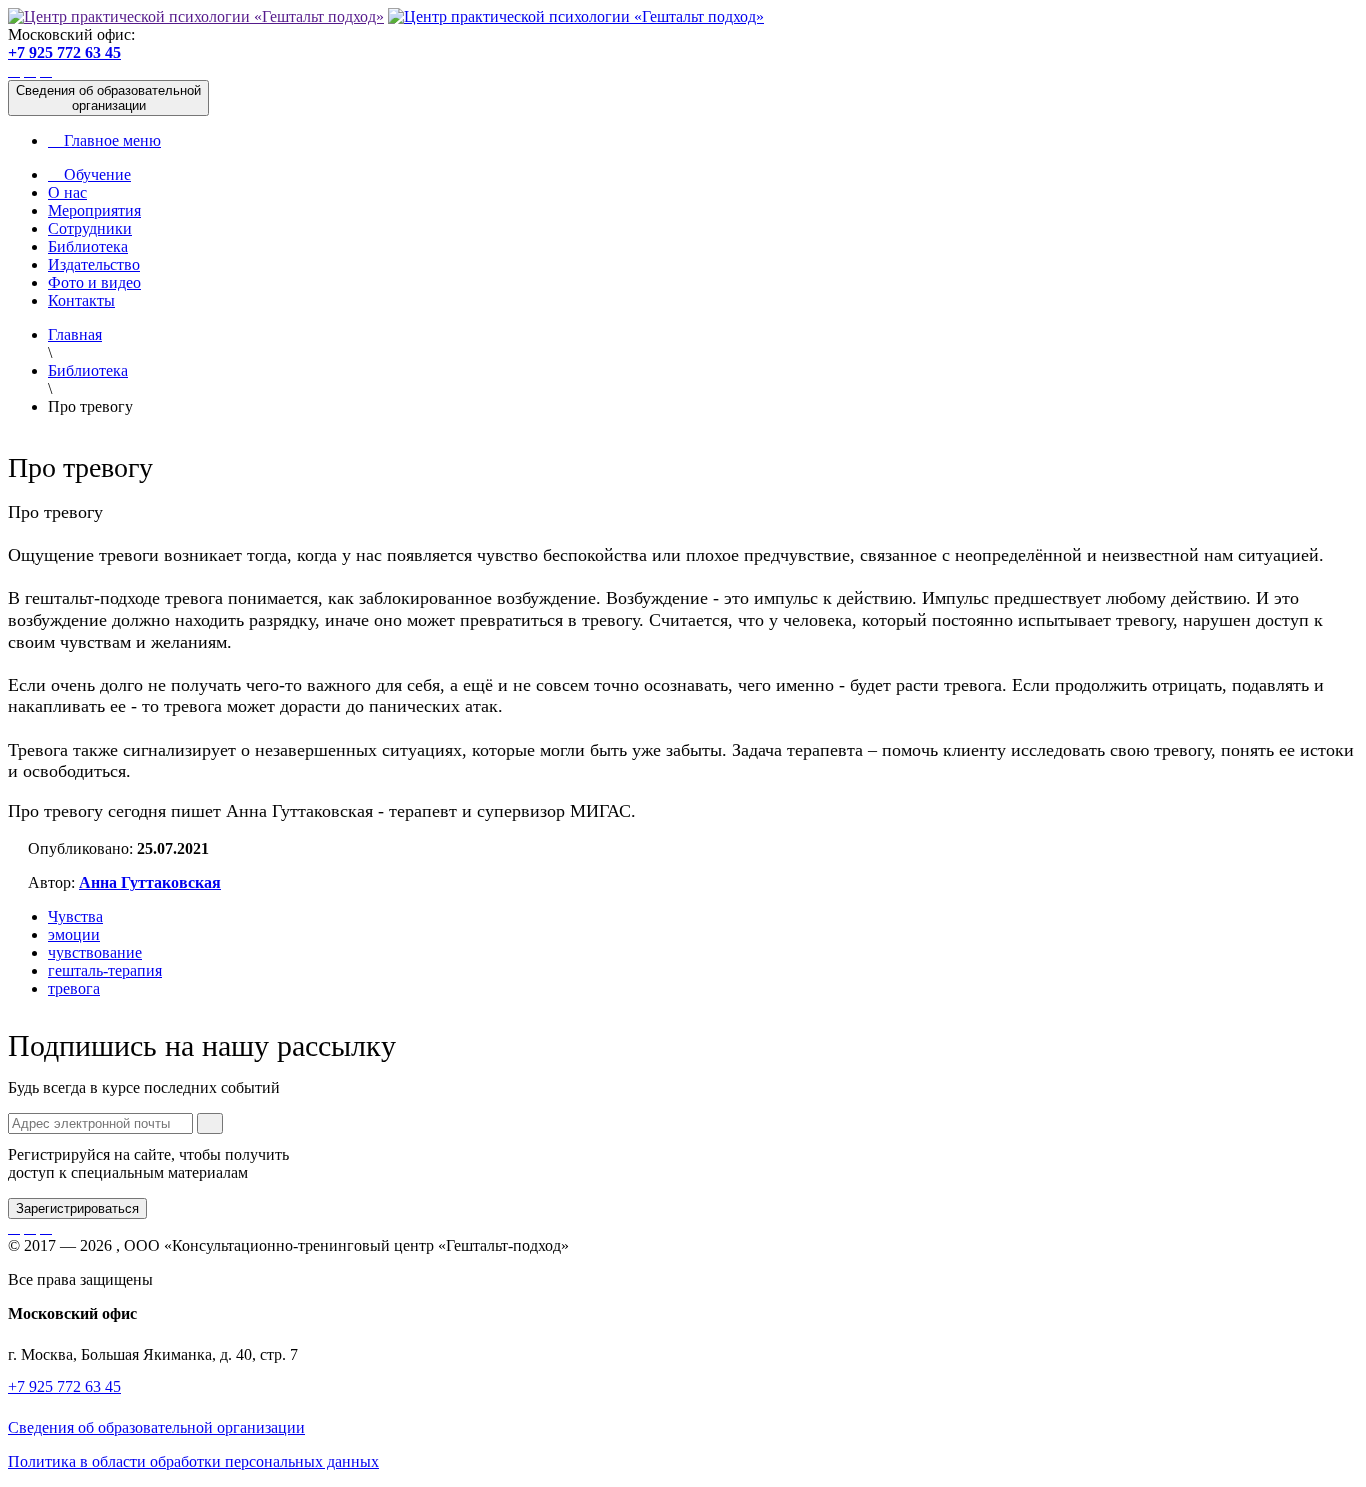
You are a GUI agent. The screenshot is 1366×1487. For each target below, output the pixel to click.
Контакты (81, 300)
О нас (67, 192)
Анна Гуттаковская (150, 882)
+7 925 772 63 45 (64, 52)
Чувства (75, 916)
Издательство (94, 264)
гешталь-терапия (105, 970)
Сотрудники (90, 228)
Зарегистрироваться (77, 1208)
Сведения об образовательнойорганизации (108, 98)
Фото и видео (94, 282)
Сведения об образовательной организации (156, 1427)
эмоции (74, 934)
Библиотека (88, 246)
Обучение (89, 174)
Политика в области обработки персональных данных (193, 1461)
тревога (74, 988)
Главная (75, 334)
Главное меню (104, 140)
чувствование (95, 952)
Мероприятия (94, 210)
